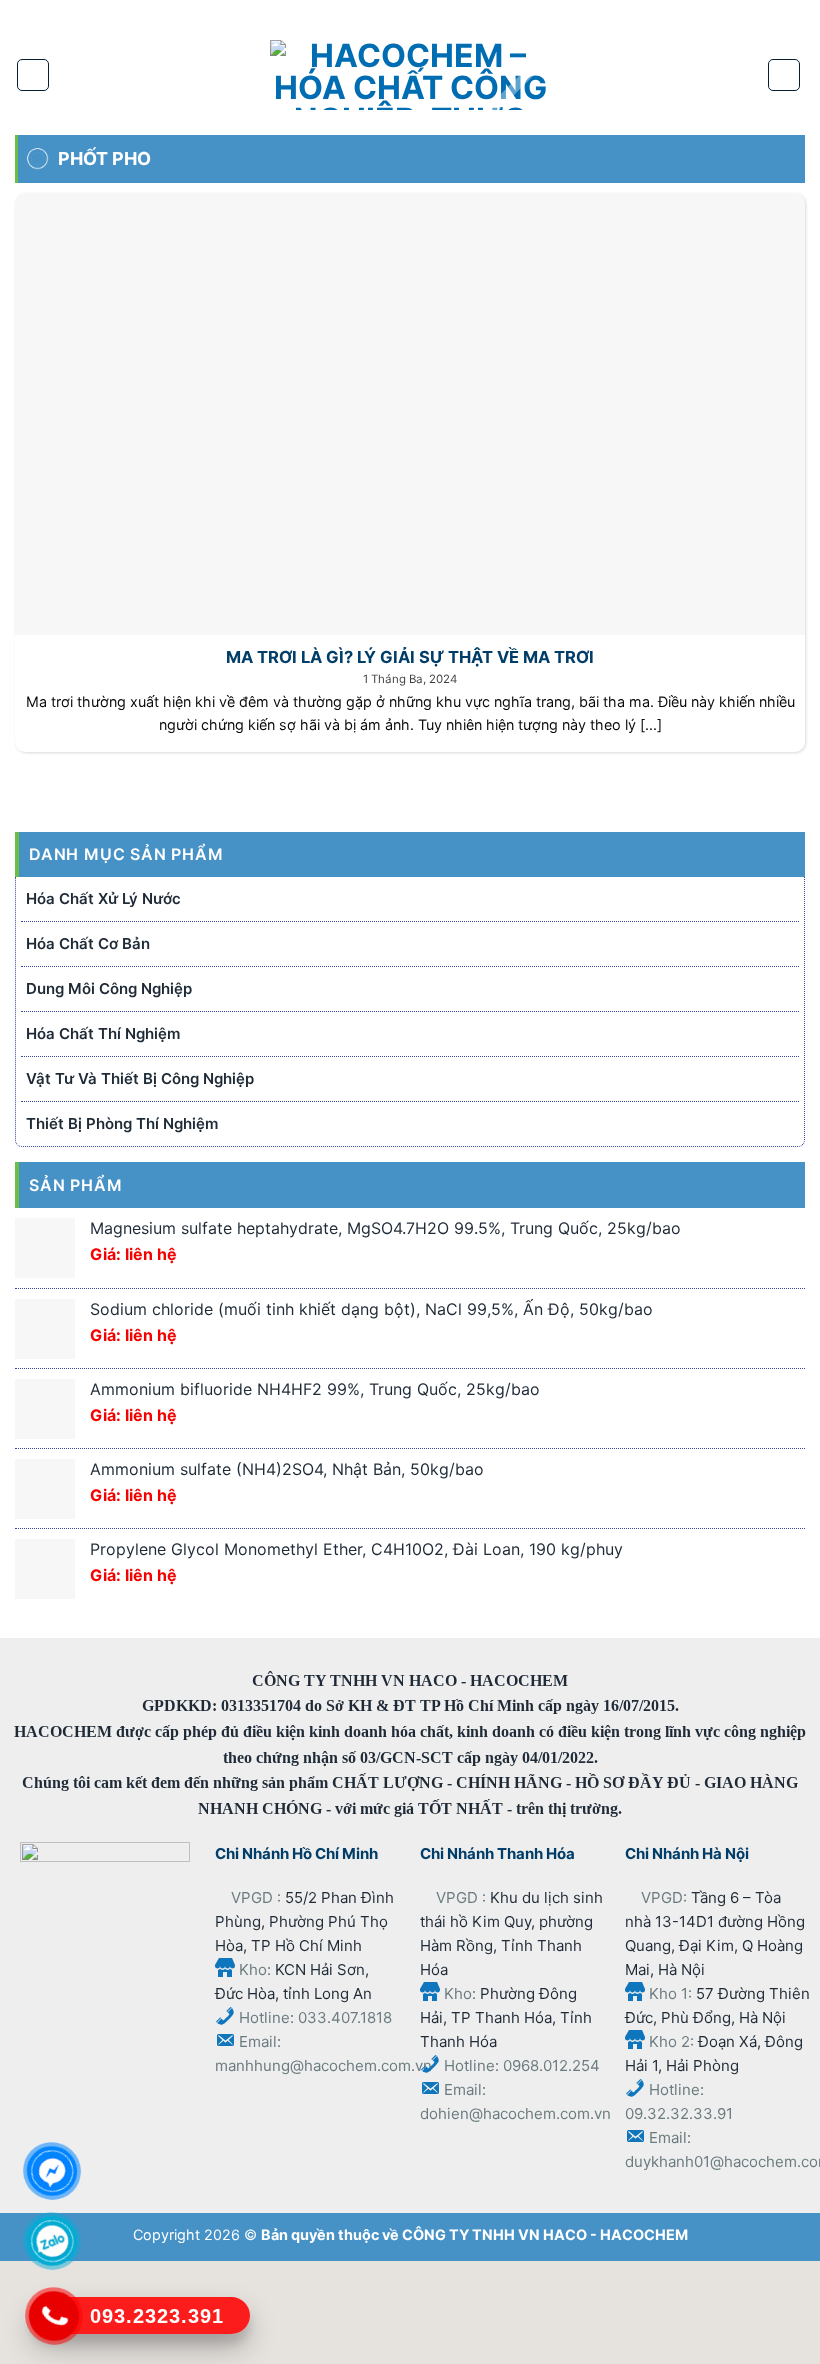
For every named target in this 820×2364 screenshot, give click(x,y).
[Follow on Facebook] (309, 17)
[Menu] (33, 75)
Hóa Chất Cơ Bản (88, 943)
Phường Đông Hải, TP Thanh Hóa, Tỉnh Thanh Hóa (506, 2017)
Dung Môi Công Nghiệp (109, 988)
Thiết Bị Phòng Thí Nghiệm (122, 1123)
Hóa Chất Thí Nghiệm (103, 1033)
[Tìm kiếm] (784, 75)
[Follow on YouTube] (374, 17)
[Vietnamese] (507, 14)
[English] (466, 14)
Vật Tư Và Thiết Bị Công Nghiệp (140, 1078)
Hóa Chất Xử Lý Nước (103, 898)
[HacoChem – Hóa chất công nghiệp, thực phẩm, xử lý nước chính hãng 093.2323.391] (410, 75)
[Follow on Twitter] (342, 17)
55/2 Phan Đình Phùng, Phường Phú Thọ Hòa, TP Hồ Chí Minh (304, 1921)
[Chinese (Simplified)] (425, 14)
